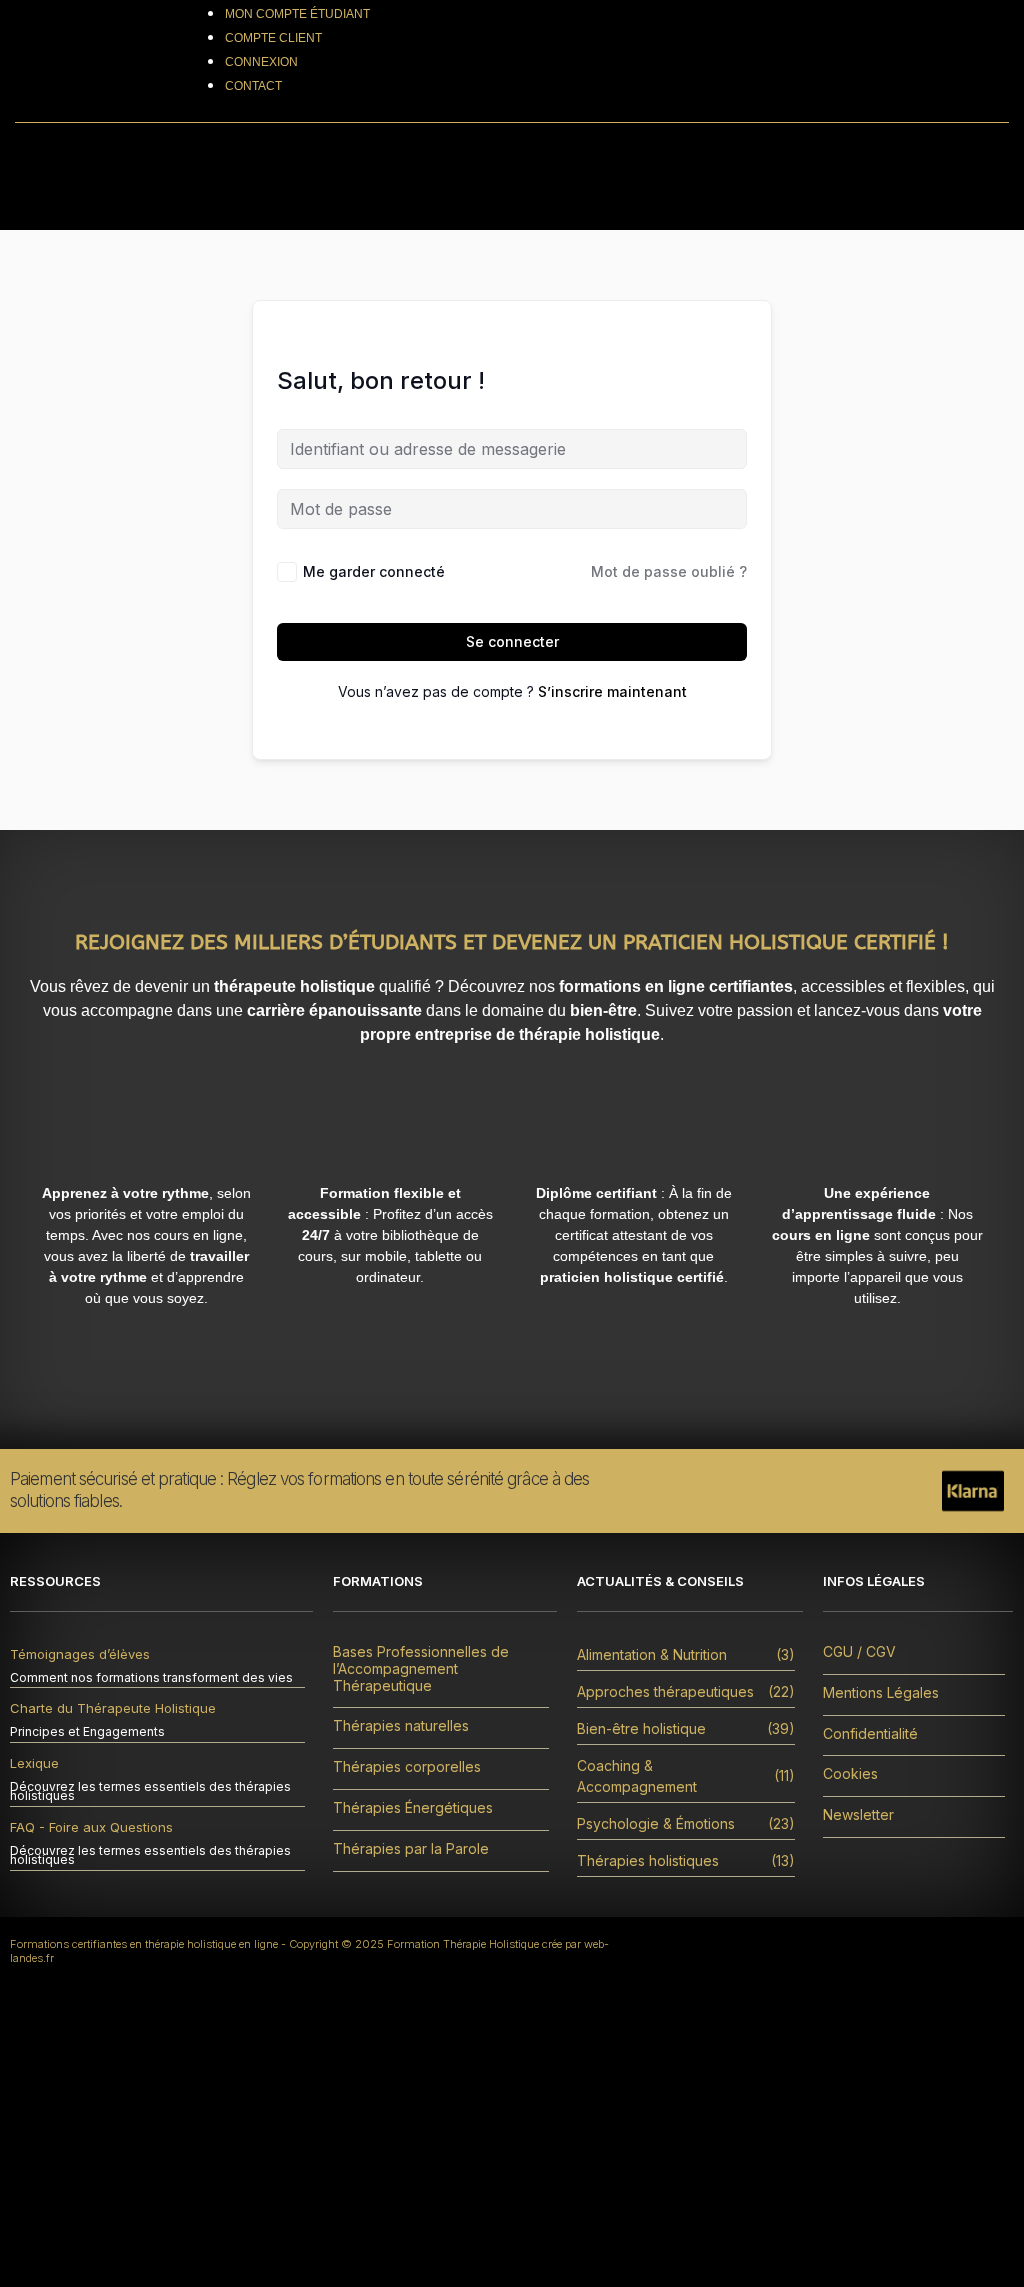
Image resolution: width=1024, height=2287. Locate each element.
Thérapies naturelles (401, 1726)
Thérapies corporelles (407, 1767)
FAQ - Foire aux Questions (91, 1827)
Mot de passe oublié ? (669, 571)
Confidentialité (870, 1734)
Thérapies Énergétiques (413, 1808)
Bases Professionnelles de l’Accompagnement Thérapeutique (421, 1669)
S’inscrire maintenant (612, 691)
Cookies (850, 1774)
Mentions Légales (881, 1693)
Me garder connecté (374, 571)
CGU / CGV (859, 1652)
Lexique (34, 1763)
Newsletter (858, 1815)
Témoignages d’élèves (80, 1654)
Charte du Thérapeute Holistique (113, 1708)
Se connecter (512, 641)
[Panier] (945, 60)
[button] (762, 177)
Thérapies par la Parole (411, 1849)
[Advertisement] (512, 2137)
